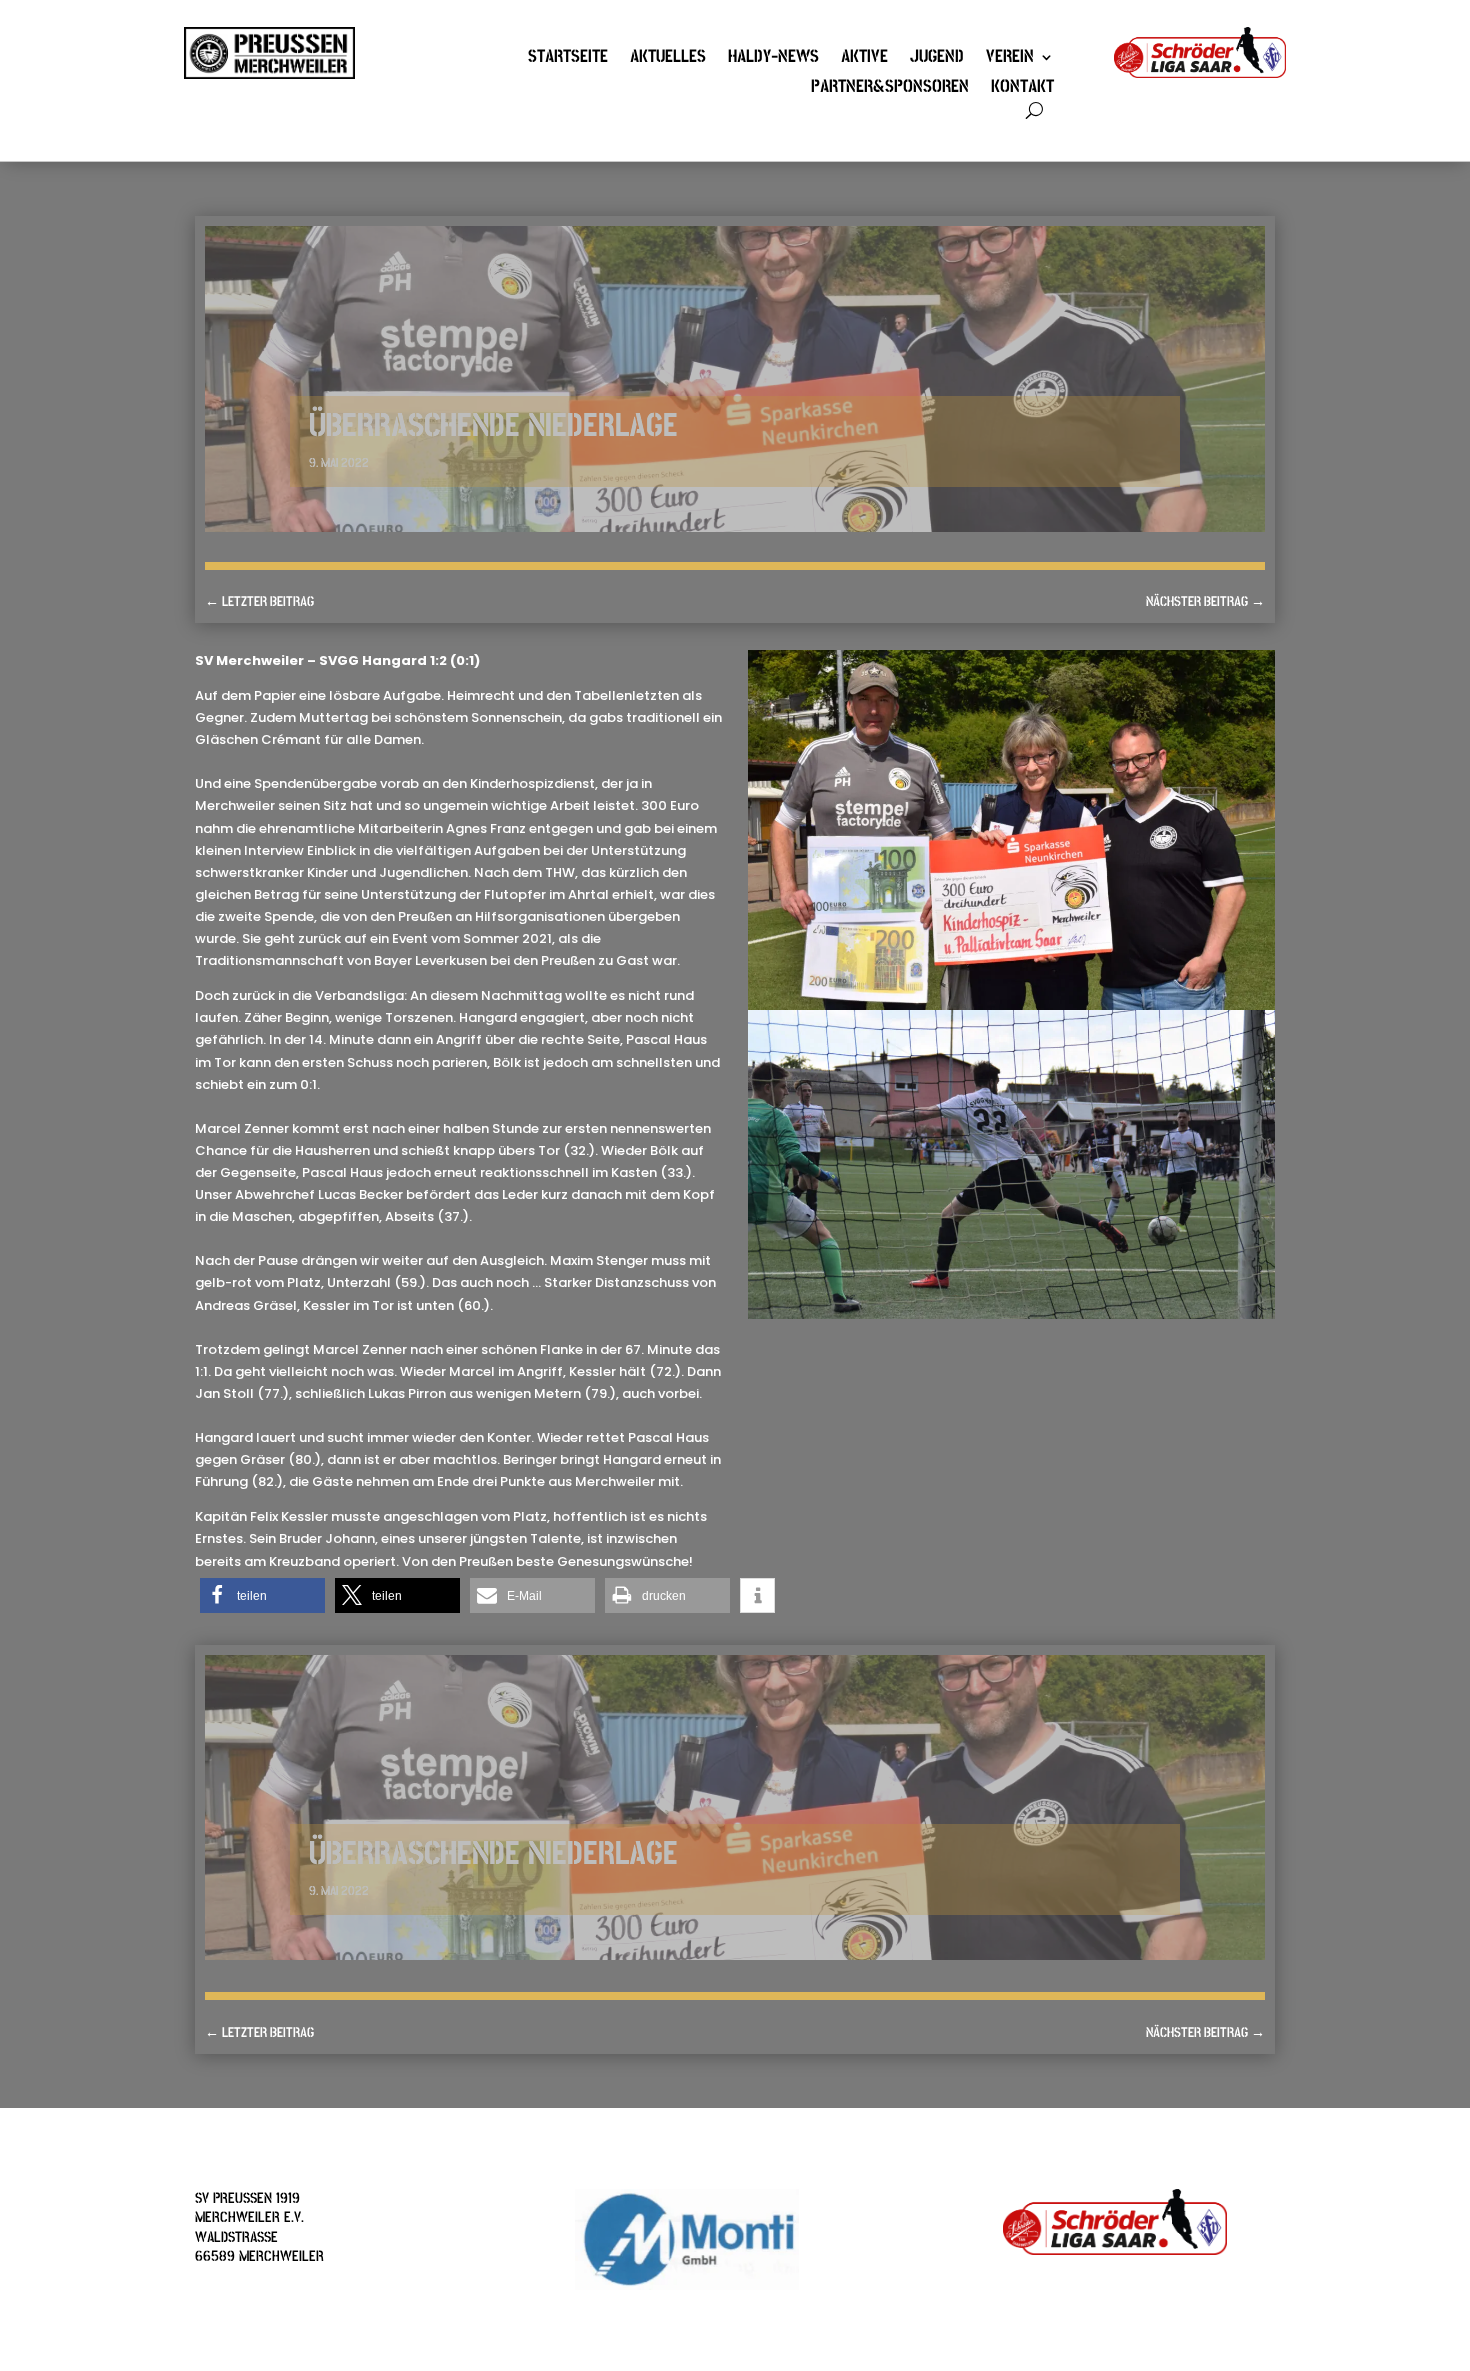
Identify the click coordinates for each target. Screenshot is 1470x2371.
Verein (1010, 59)
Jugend (937, 59)
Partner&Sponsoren (890, 89)
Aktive (864, 59)
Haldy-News (773, 59)
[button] (262, 1595)
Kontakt (1022, 89)
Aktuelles (668, 59)
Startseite (568, 59)
